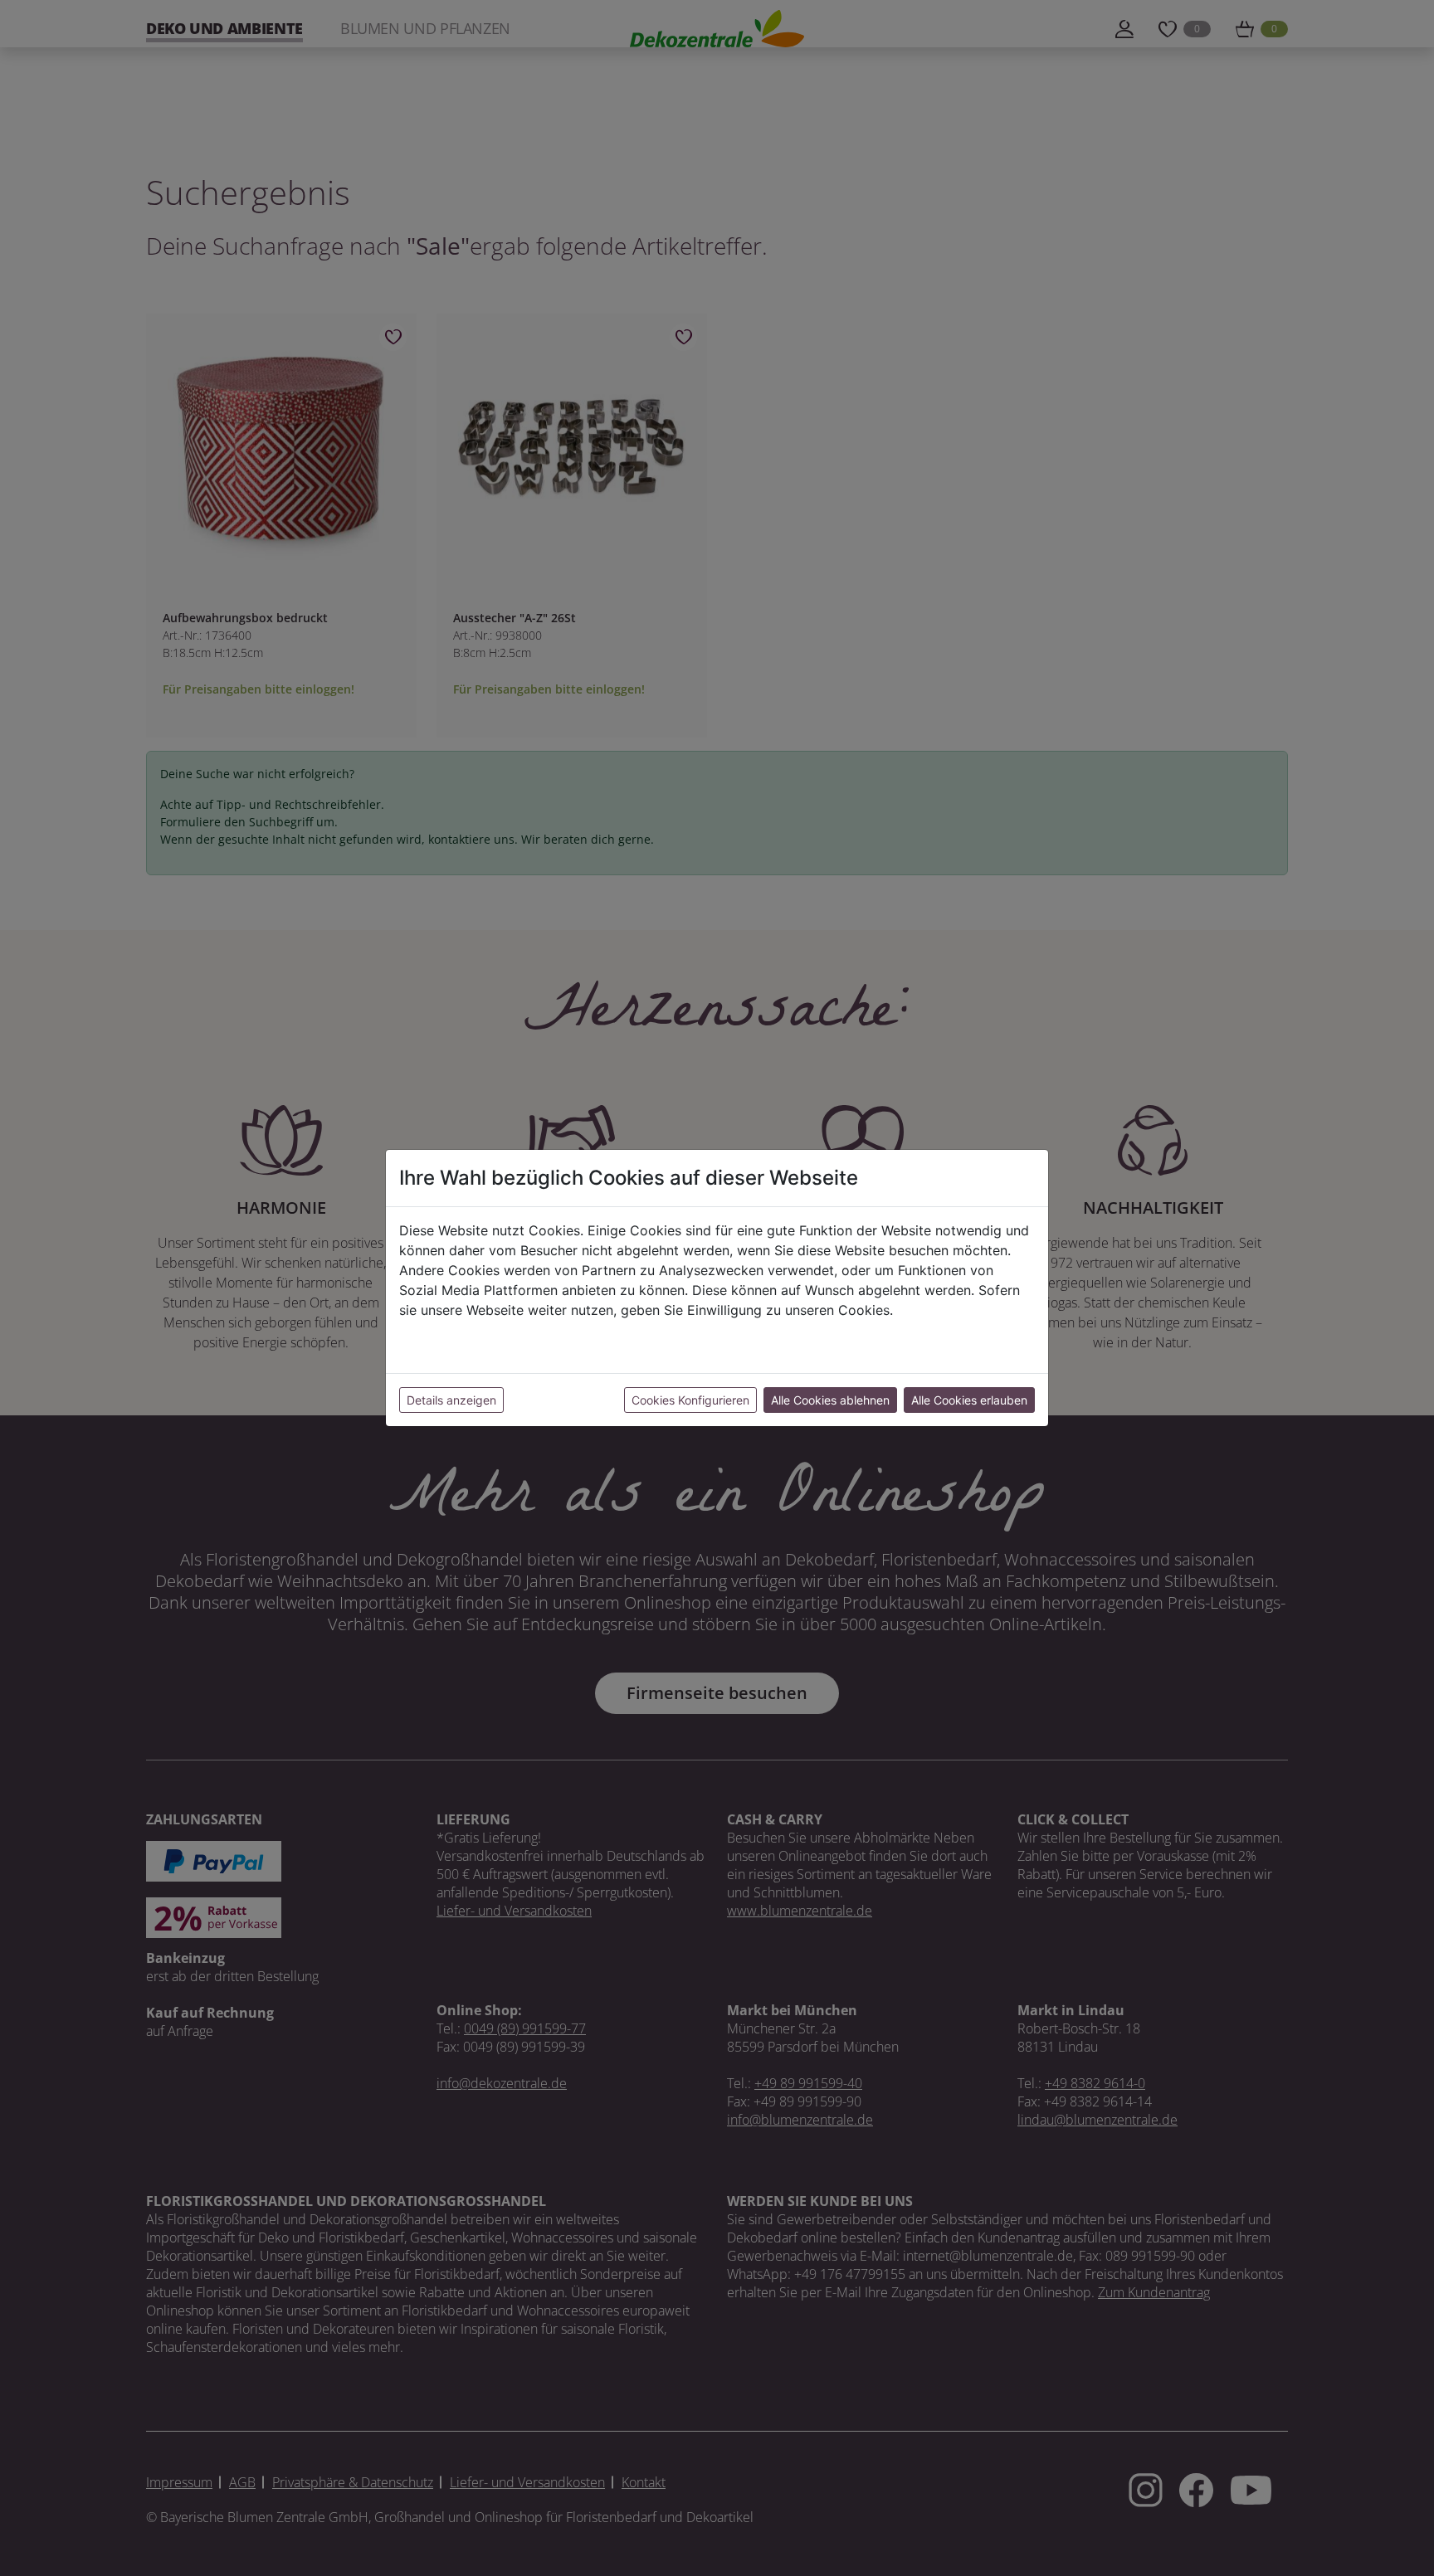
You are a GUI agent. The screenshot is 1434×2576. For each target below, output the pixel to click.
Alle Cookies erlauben (969, 1400)
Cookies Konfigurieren (690, 1400)
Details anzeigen (451, 1400)
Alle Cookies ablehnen (830, 1400)
